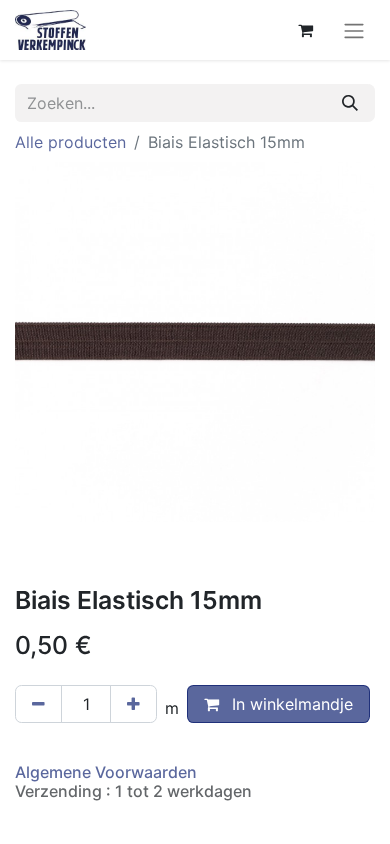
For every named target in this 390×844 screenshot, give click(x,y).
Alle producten (70, 142)
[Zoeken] (350, 103)
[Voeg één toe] (133, 704)
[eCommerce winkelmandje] (305, 30)
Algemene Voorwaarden (106, 772)
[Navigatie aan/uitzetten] (354, 30)
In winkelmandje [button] (290, 704)
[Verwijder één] (38, 704)
